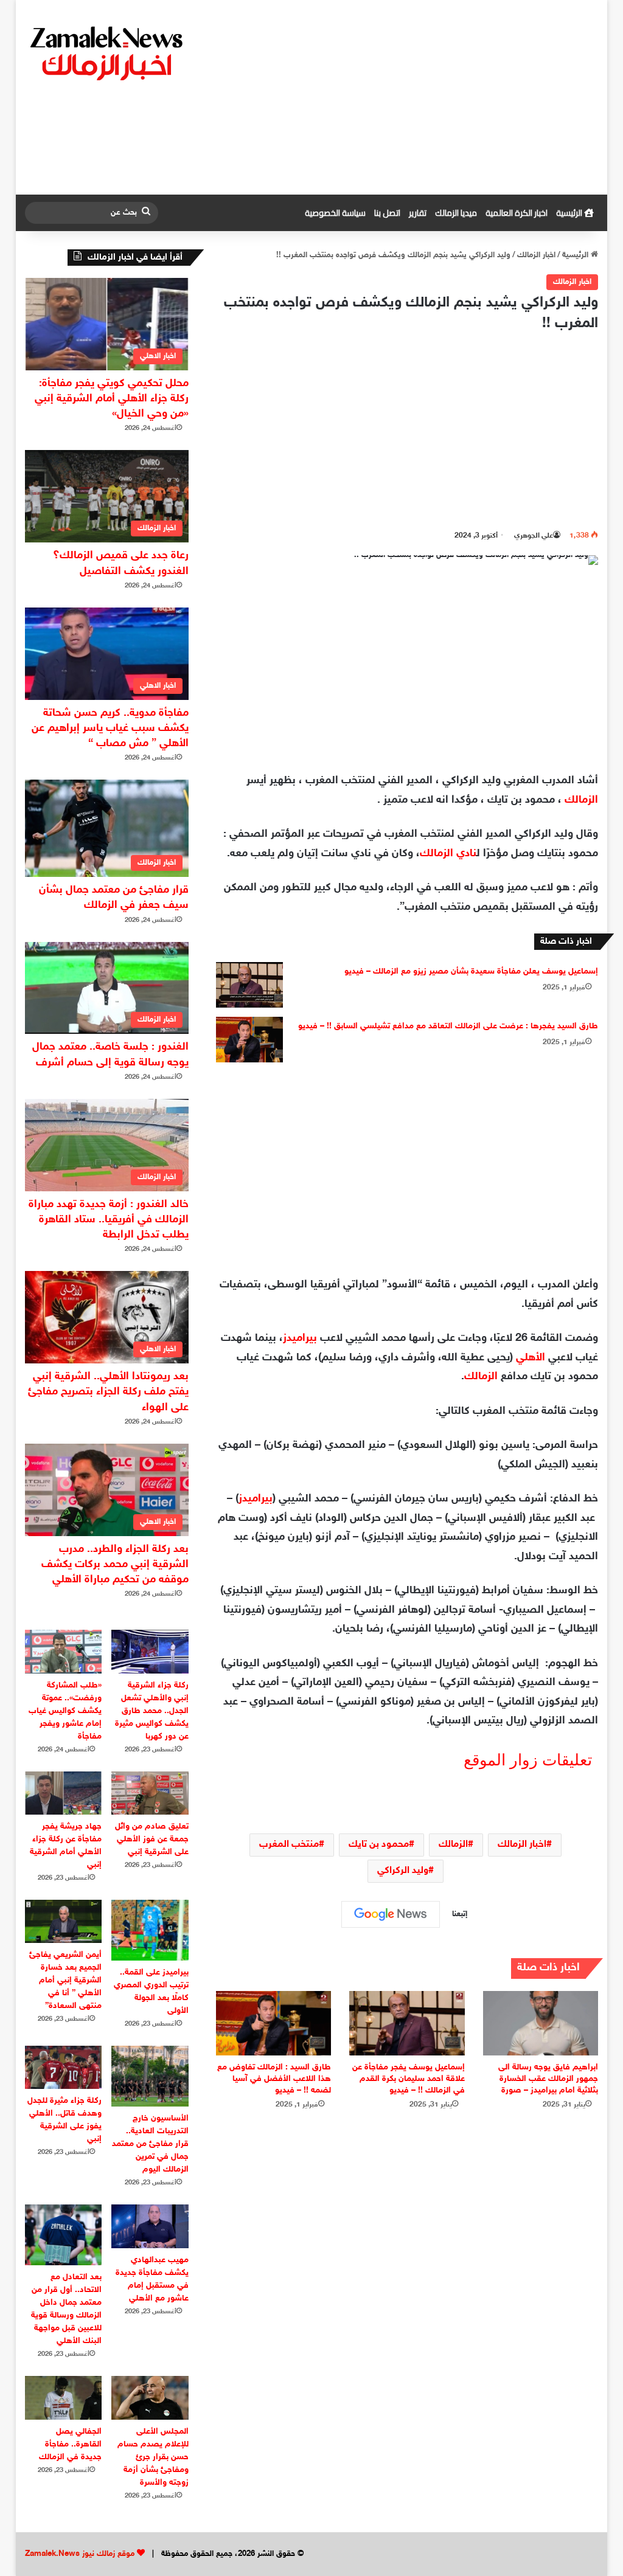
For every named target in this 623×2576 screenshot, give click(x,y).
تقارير (418, 213)
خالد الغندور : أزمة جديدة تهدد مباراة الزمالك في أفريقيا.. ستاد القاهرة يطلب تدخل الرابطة (109, 1220)
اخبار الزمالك (536, 255)
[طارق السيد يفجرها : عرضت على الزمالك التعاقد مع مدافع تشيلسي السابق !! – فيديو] (249, 1040)
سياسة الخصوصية (335, 213)
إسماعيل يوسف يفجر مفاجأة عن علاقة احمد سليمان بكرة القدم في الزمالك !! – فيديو (409, 2079)
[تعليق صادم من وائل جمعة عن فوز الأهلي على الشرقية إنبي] (150, 1793)
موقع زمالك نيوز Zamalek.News (80, 2554)
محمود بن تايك (379, 1845)
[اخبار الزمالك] (108, 52)
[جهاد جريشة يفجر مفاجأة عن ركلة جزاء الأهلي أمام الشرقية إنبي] (64, 1793)
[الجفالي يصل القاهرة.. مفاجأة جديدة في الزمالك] (64, 2398)
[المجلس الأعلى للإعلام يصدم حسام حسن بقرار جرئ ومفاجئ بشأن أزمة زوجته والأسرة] (150, 2398)
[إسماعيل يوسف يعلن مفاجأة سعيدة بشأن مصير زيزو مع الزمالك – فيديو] (249, 985)
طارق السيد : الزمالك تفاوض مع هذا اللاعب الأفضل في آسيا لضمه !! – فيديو (274, 2079)
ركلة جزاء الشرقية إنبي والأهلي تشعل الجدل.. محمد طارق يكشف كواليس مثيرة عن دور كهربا (152, 1711)
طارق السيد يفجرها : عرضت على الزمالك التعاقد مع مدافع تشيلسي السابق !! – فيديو (448, 1026)
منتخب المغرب (289, 1845)
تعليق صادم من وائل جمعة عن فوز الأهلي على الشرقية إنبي (152, 1839)
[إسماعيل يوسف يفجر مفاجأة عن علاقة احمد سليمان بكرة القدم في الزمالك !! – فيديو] (407, 2024)
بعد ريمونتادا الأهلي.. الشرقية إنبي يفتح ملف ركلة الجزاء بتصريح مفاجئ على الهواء (108, 1392)
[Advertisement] (410, 97)
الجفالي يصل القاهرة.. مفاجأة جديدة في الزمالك (70, 2444)
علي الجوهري (534, 536)
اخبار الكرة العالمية (517, 213)
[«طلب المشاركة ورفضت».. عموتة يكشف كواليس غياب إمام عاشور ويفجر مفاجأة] (64, 1651)
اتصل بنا (387, 213)
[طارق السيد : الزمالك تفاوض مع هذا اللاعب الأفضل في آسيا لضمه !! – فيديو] (274, 2024)
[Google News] (391, 1914)
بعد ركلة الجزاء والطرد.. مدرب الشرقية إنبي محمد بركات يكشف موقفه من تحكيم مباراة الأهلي (115, 1565)
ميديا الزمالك (456, 213)
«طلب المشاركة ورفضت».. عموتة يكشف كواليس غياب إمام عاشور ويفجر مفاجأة (65, 1711)
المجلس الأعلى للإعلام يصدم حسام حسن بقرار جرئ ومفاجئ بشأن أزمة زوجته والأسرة (153, 2457)
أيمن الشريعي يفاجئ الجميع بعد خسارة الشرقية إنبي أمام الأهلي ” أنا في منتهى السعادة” (65, 1980)
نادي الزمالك (448, 854)
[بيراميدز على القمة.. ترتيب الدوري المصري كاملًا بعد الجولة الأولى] (150, 1930)
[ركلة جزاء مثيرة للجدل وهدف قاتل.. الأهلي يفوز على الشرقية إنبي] (64, 2067)
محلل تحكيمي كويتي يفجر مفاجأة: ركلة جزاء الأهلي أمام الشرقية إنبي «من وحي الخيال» (112, 399)
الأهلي (531, 1358)
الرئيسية (570, 213)
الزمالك (581, 800)
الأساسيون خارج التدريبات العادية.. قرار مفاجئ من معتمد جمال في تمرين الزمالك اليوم (150, 2144)
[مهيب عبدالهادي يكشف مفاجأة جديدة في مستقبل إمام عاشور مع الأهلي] (150, 2226)
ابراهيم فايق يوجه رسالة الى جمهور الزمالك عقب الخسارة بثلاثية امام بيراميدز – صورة (548, 2079)
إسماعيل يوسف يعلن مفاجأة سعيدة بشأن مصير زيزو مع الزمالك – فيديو (471, 971)
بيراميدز (300, 1338)
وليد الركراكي (403, 1871)
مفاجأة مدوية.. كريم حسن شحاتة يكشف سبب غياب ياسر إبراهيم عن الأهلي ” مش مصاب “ (110, 729)
